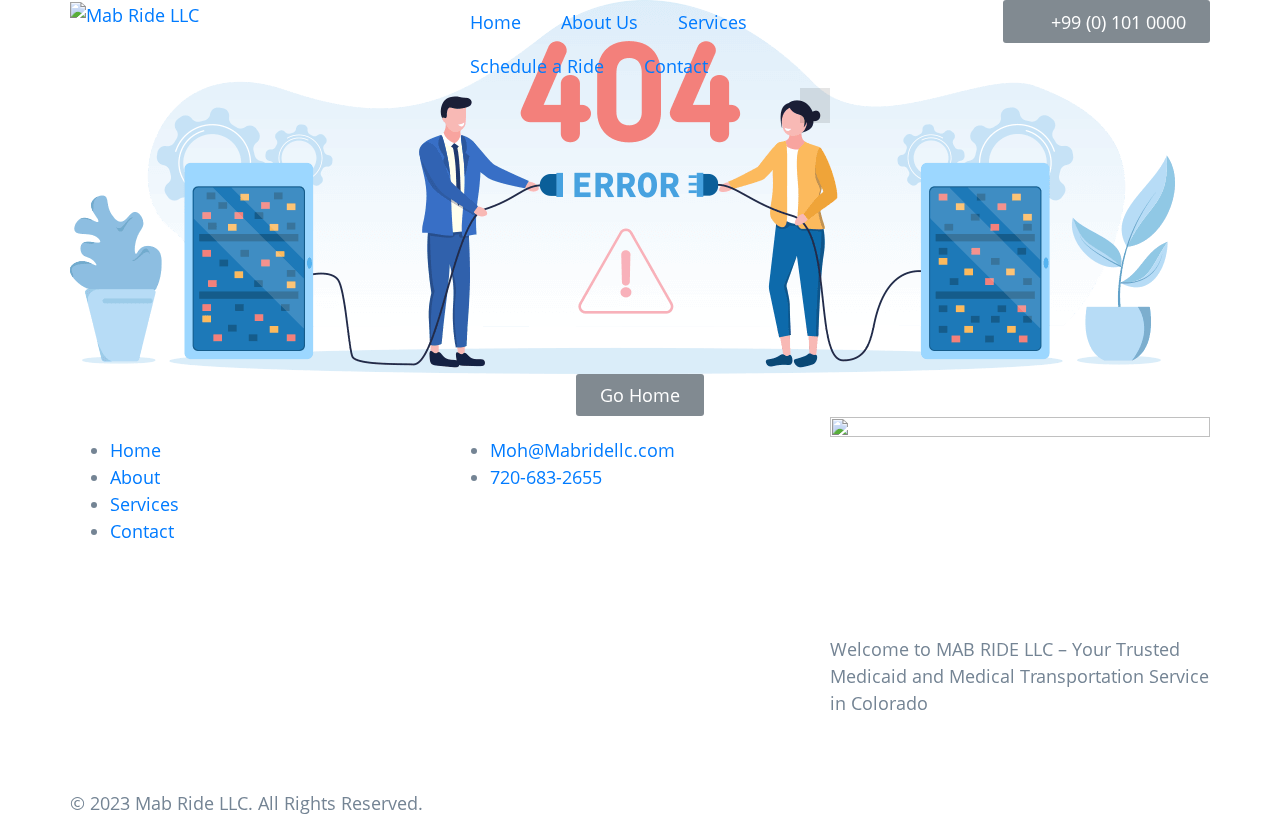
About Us (599, 22)
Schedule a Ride (537, 66)
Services (712, 22)
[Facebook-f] (855, 758)
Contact (676, 66)
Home (495, 22)
